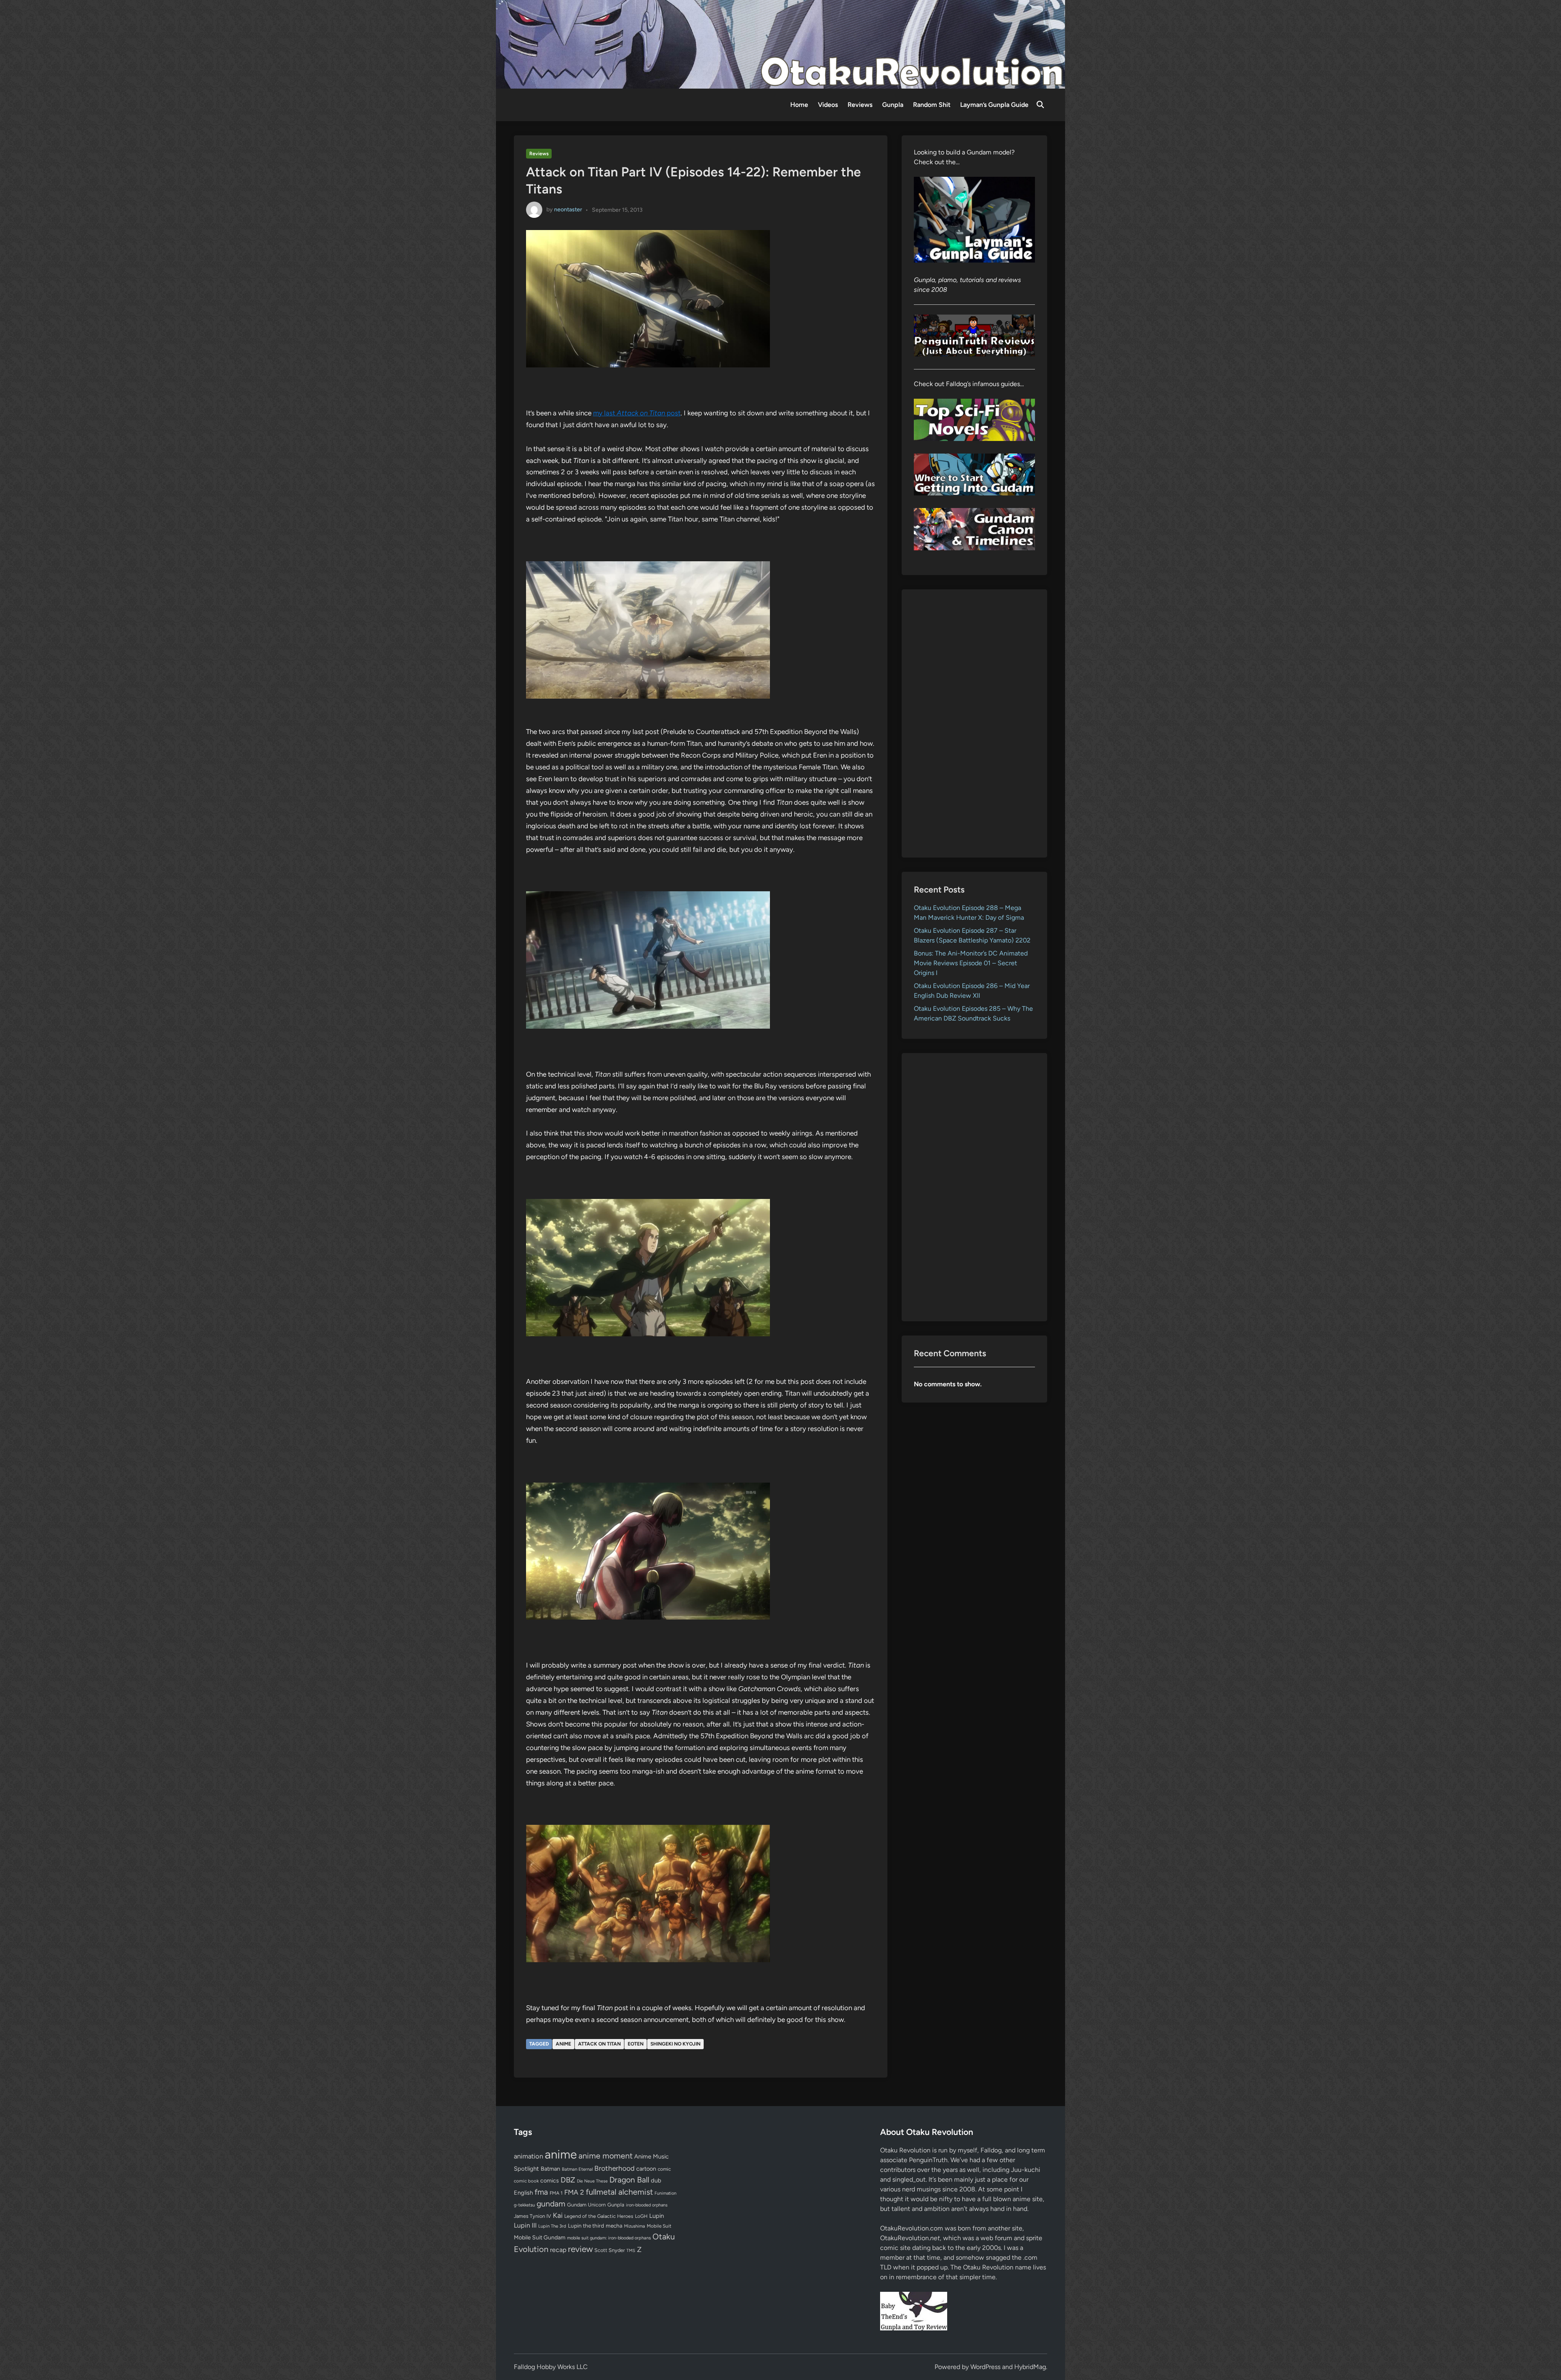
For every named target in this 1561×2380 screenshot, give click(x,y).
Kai (558, 2215)
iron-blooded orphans (647, 2205)
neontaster (568, 210)
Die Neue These (592, 2181)
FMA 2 (574, 2192)
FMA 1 (556, 2193)
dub (656, 2180)
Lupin (657, 2216)
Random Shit (932, 105)
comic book (526, 2181)
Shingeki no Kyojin (675, 2044)
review (580, 2249)
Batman (550, 2169)
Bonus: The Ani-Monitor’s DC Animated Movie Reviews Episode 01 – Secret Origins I (971, 963)
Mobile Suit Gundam (540, 2237)
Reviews (860, 105)
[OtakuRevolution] (780, 44)
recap (558, 2250)
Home (799, 105)
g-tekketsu (524, 2205)
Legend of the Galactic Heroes (599, 2216)
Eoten (636, 2044)
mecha (614, 2226)
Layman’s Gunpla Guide (994, 105)
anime (563, 2044)
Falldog (991, 2150)
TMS (631, 2251)
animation (528, 2156)
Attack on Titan (599, 2044)
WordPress (985, 2367)
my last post (637, 413)
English (523, 2193)
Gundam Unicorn (586, 2205)
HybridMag (1030, 2367)
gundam (551, 2204)
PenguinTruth (928, 2160)
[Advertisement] (975, 723)
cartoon (646, 2169)
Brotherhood (614, 2168)
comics (550, 2181)
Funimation (665, 2193)
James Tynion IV (533, 2216)
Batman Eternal (577, 2169)
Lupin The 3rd (552, 2226)
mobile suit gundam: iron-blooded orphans (609, 2238)
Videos (828, 105)
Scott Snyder (610, 2250)
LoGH (641, 2216)
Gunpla (893, 105)
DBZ (568, 2180)
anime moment (605, 2156)
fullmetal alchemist (619, 2192)
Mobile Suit (659, 2226)
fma (541, 2192)
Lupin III (525, 2225)
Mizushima (635, 2226)
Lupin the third (586, 2226)
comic (664, 2169)
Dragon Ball (629, 2180)
